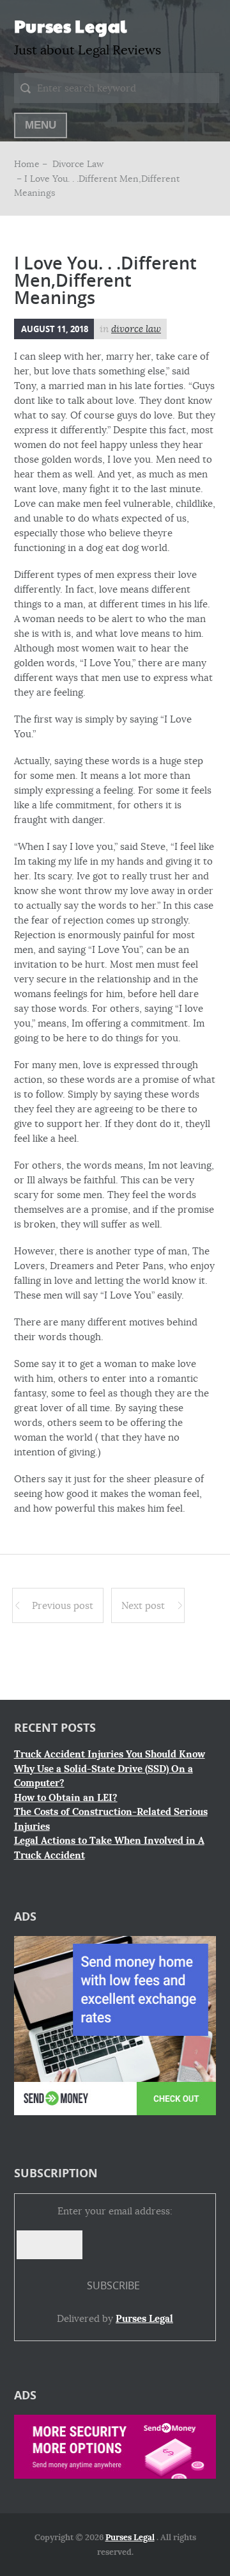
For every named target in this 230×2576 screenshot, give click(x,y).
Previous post (63, 1605)
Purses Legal (71, 26)
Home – (32, 164)
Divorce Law (78, 164)
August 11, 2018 (55, 329)
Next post (143, 1605)
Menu (41, 125)
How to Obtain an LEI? (66, 1798)
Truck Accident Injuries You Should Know (110, 1754)
